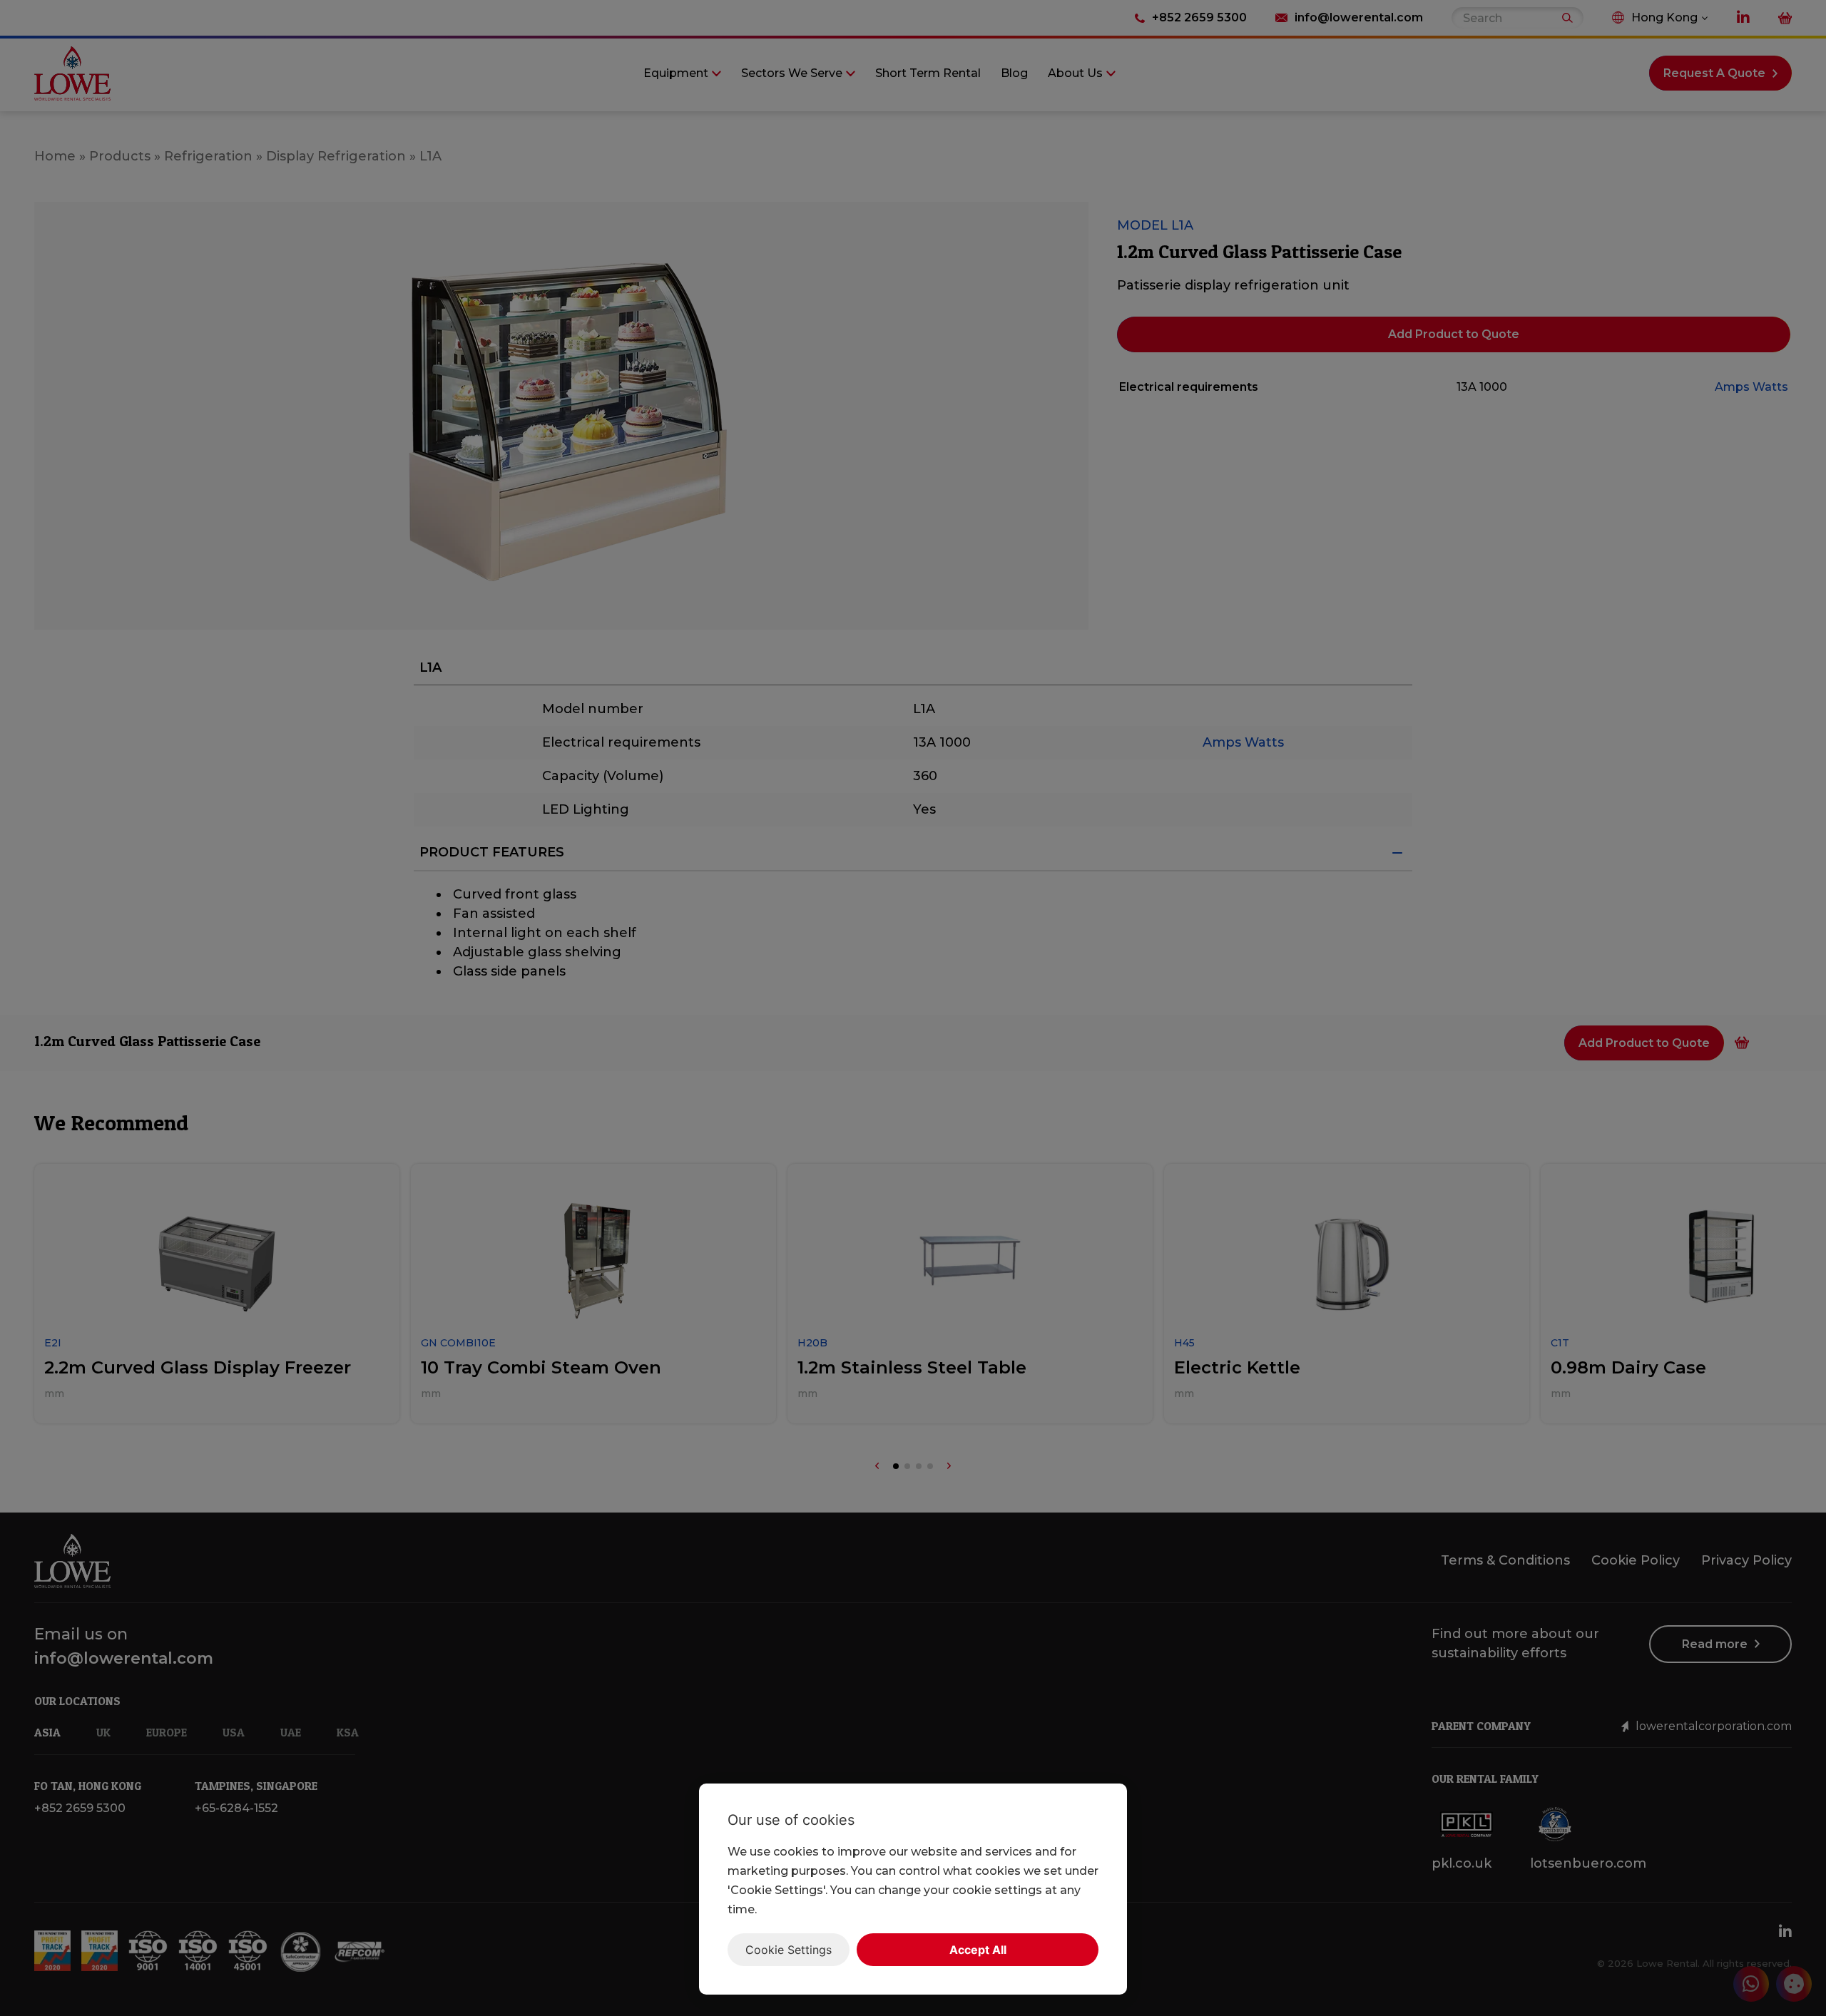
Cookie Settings (789, 1950)
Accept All (978, 1950)
